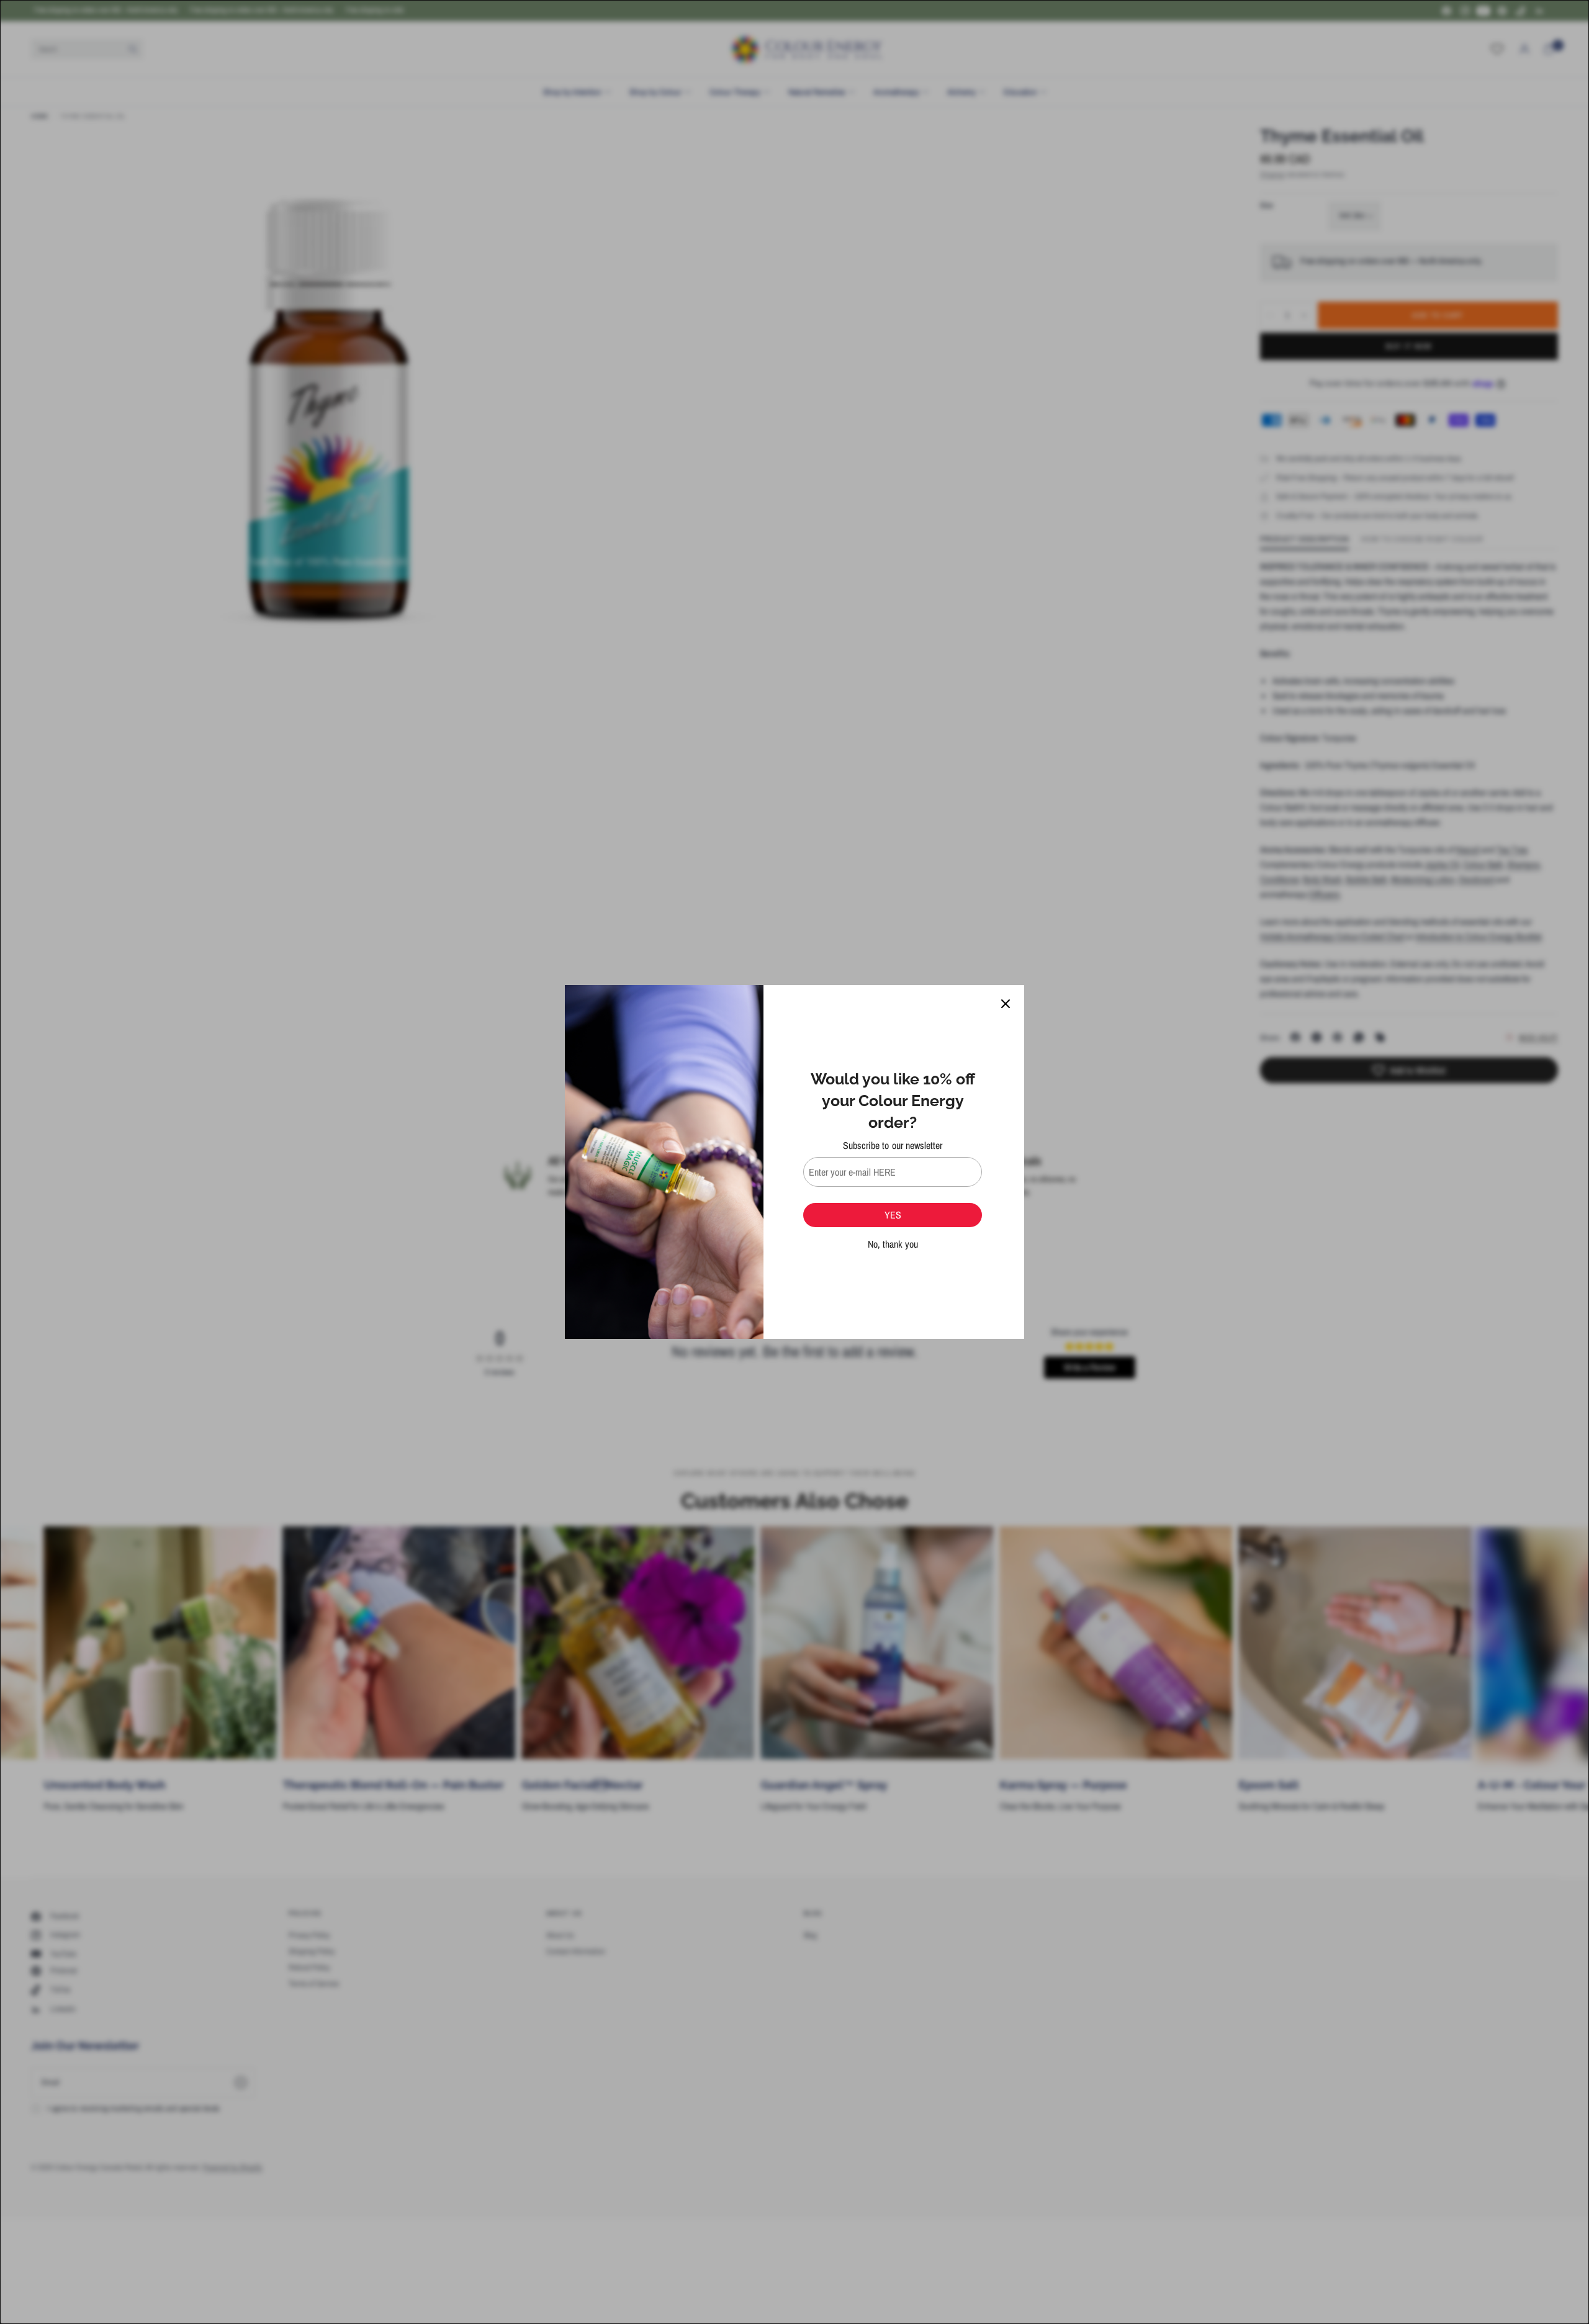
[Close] (1006, 1004)
